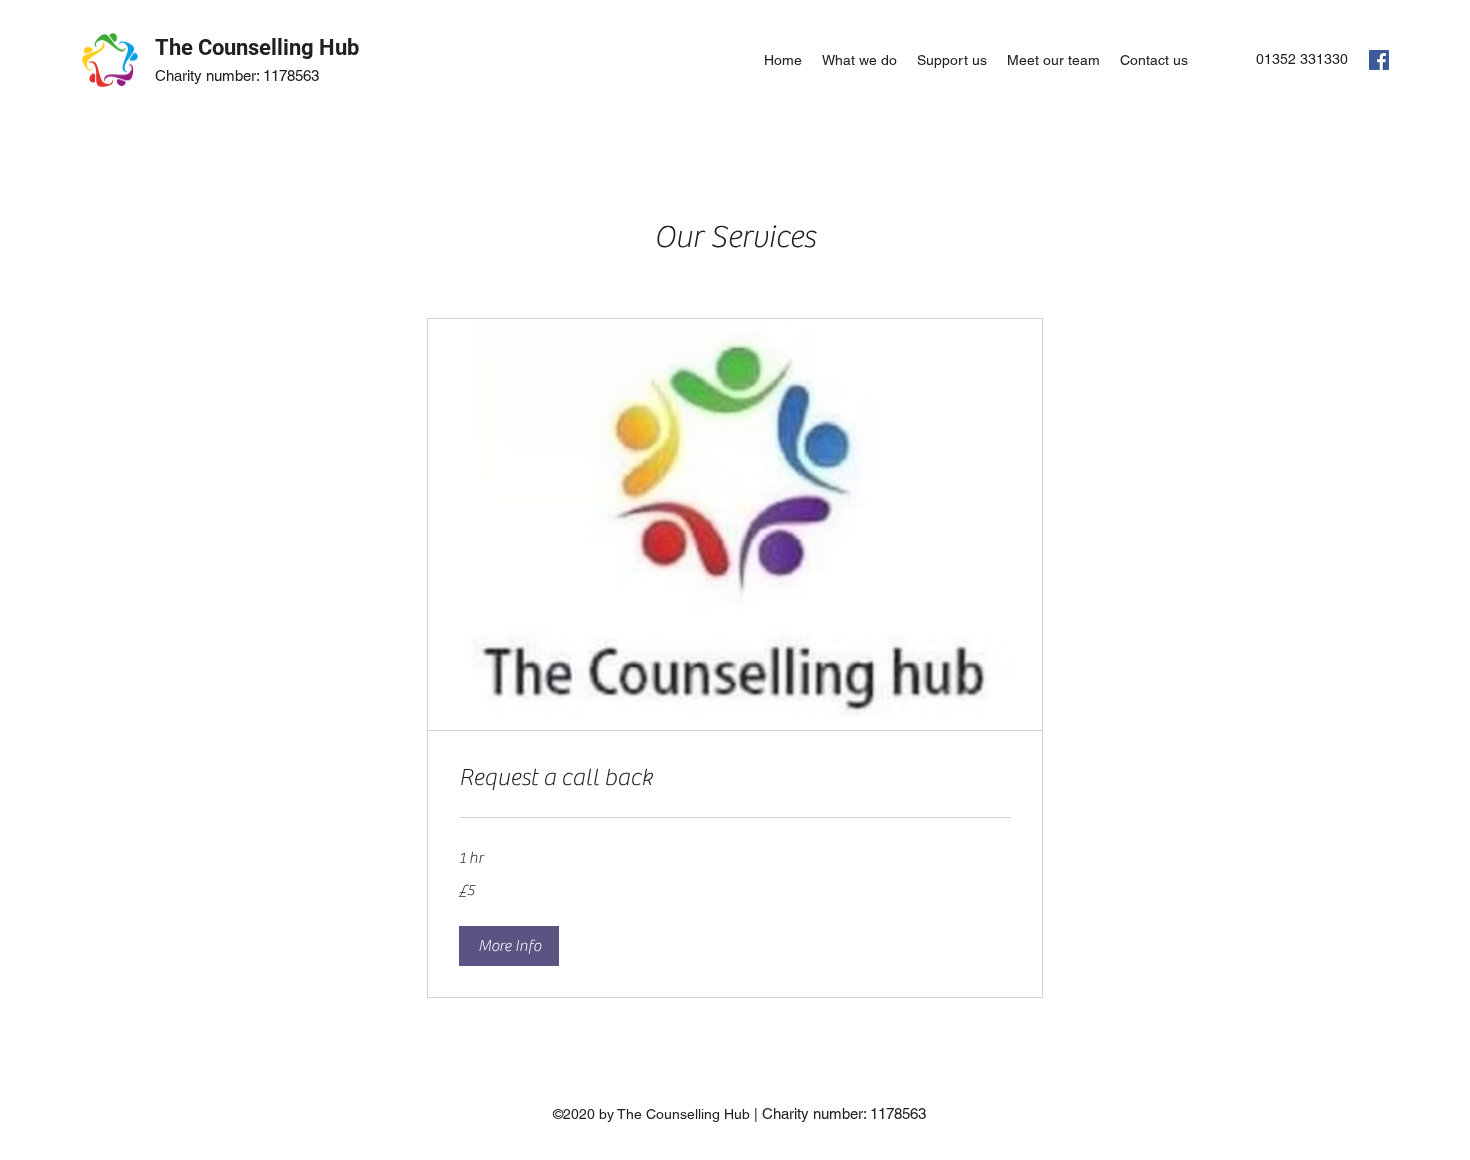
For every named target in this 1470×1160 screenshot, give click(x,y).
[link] (735, 778)
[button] (509, 946)
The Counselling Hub (257, 47)
